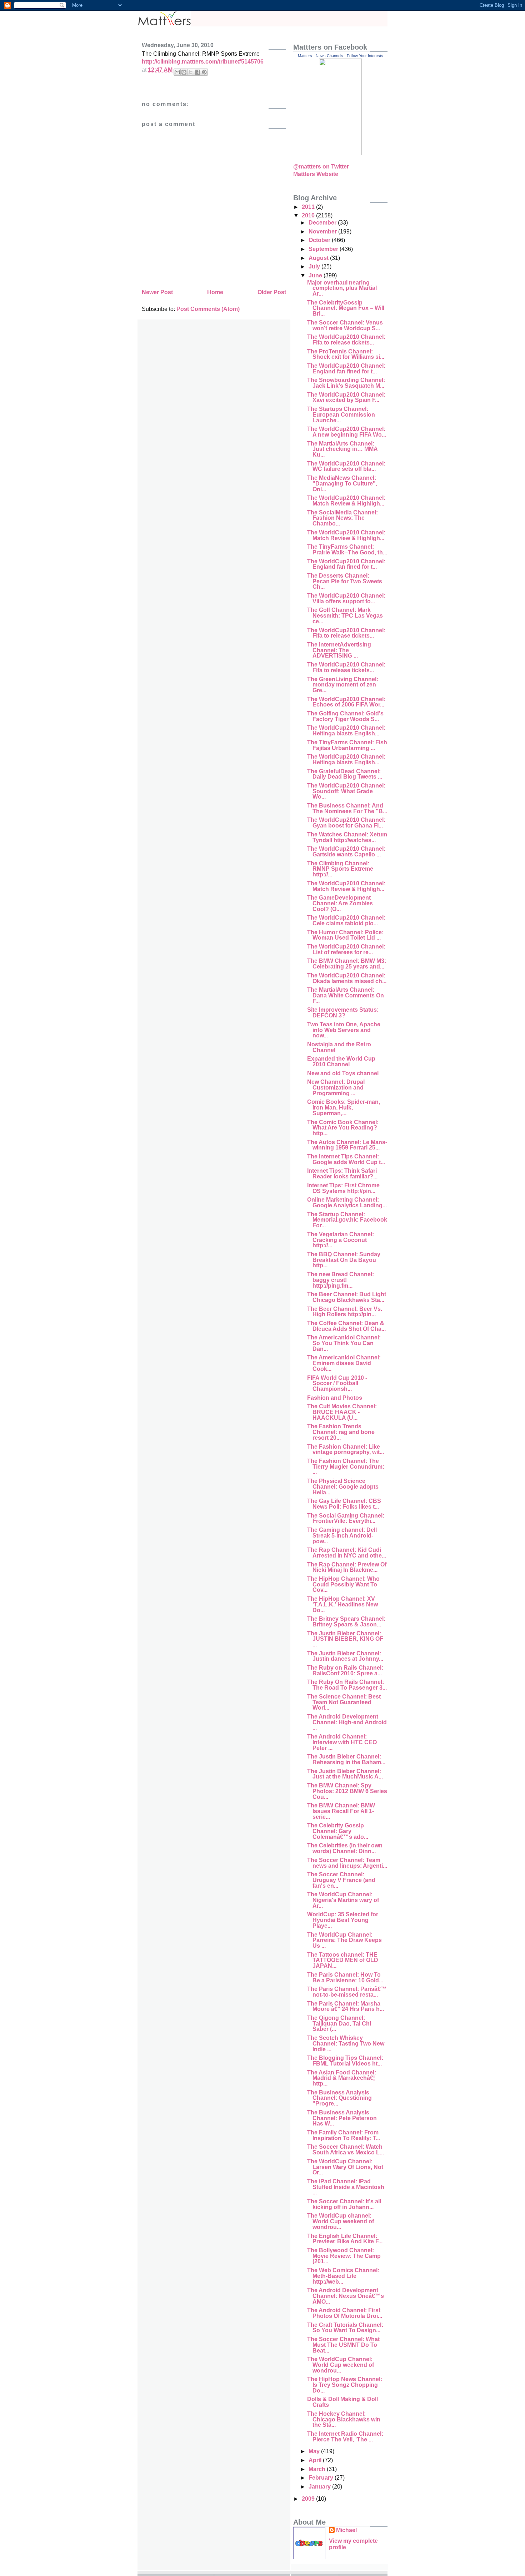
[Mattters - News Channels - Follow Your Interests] (340, 153)
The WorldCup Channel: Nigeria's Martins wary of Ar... (343, 1900)
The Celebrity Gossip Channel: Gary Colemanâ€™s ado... (338, 1831)
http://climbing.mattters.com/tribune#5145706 (203, 62)
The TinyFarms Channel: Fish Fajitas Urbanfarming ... (347, 745)
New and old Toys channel (343, 1073)
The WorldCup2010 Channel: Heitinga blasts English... (346, 731)
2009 (309, 2499)
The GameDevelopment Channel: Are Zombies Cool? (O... (340, 903)
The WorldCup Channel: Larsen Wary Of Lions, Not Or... (345, 2167)
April (316, 2460)
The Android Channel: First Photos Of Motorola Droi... (345, 2313)
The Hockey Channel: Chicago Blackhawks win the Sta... (344, 2419)
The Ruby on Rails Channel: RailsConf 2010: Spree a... (345, 1671)
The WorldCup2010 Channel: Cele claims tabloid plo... (346, 920)
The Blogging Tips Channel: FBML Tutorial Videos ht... (345, 2061)
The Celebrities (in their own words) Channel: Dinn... (345, 1848)
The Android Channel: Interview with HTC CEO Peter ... (342, 1742)
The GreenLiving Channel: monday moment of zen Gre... (343, 685)
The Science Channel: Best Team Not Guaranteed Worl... (344, 1702)
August (319, 258)
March (318, 2469)
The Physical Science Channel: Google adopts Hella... (343, 1486)
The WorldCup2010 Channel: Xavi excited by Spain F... (346, 398)
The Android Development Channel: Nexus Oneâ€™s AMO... (346, 2296)
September (324, 249)
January (320, 2487)
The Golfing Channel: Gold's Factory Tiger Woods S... (345, 716)
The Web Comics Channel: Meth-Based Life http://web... (343, 2276)
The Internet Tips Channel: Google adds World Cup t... (346, 1159)
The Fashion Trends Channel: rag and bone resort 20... (341, 1432)
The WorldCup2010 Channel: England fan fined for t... (346, 369)
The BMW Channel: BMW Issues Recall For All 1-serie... (341, 1811)
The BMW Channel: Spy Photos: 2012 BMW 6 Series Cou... (347, 1791)
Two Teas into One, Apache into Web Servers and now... (344, 1030)
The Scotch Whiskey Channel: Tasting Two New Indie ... (346, 2043)
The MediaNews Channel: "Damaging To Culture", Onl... (342, 483)
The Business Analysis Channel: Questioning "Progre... (339, 2098)
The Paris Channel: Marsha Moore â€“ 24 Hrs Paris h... (346, 2006)
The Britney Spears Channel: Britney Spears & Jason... (346, 1622)
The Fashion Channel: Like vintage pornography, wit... (346, 1450)
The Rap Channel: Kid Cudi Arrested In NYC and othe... (347, 1553)
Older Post (272, 292)
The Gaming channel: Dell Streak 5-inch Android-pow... (342, 1535)
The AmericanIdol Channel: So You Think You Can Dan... (344, 1343)
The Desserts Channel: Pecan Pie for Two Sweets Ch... (345, 581)
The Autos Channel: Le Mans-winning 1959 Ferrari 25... (347, 1145)
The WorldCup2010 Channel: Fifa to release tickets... (346, 340)
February (322, 2478)
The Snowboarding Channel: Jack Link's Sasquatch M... (346, 383)
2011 (309, 207)
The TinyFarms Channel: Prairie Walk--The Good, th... (347, 550)
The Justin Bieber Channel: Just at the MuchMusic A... (345, 1774)
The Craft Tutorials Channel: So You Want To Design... (345, 2328)
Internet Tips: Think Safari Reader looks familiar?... (342, 1174)
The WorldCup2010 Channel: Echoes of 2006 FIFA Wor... (346, 702)
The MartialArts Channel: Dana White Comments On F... (346, 995)
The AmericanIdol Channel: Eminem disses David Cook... (344, 1363)
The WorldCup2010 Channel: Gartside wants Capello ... (346, 852)
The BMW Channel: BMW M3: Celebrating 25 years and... (347, 964)
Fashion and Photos (335, 1398)
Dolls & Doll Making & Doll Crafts (342, 2402)
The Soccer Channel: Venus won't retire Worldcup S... (345, 325)
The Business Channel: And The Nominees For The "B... (347, 808)
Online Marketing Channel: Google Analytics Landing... (347, 1203)
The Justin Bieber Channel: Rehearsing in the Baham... (346, 1759)
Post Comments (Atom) (208, 309)
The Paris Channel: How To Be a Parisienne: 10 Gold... (345, 1978)
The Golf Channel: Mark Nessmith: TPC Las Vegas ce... (345, 615)
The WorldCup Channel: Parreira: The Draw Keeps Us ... (344, 1940)
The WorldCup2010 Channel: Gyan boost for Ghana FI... (346, 823)
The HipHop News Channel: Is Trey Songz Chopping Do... (345, 2385)
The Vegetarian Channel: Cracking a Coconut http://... (341, 1240)
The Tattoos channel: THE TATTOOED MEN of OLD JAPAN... (343, 1960)
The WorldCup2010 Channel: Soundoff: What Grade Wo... (346, 791)
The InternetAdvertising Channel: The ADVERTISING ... (339, 650)
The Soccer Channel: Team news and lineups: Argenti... (347, 1863)
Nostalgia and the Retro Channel (339, 1047)
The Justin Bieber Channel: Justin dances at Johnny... (345, 1656)
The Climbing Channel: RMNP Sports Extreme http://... (340, 869)
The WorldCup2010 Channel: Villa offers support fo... (346, 598)
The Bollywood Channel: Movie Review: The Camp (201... (344, 2256)
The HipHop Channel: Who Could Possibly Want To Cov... (343, 1584)
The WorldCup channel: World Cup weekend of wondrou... (341, 2221)
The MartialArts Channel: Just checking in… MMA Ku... (342, 449)
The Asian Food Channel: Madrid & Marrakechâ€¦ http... (342, 2078)
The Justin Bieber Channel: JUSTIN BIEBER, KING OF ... (345, 1639)
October (320, 240)
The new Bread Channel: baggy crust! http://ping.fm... (341, 1280)
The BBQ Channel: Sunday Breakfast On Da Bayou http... (344, 1260)
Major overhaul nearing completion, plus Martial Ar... (342, 288)
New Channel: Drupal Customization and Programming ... (336, 1087)
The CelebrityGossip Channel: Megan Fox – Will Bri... (346, 308)
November (323, 232)
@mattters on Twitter (321, 167)
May (315, 2451)
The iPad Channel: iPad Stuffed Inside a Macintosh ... (346, 2187)
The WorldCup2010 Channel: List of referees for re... (346, 949)
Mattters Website (316, 174)
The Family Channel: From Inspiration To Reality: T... (344, 2135)
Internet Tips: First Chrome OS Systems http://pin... (343, 1188)
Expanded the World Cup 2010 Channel (341, 1061)
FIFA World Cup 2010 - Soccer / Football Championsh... (337, 1383)
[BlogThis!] (184, 72)
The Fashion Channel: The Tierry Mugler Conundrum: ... (346, 1466)
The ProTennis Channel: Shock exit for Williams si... (346, 354)
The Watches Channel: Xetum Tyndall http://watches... (347, 837)
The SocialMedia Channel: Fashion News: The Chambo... (342, 518)
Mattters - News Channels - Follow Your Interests (341, 56)
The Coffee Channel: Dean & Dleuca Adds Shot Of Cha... (346, 1326)
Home (215, 292)
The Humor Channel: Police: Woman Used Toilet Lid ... (345, 935)
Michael (346, 2530)
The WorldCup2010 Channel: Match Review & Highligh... (346, 501)
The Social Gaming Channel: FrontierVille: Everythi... (346, 1518)
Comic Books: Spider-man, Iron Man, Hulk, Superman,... (344, 1107)
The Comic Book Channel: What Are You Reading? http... (343, 1128)
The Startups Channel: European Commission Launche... (341, 414)
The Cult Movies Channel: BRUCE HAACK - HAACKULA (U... (342, 1412)
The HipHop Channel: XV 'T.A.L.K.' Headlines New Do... (342, 1604)
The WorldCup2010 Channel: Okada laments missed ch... (347, 978)
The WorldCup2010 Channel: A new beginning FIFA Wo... (347, 432)
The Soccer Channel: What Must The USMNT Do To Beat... (343, 2345)
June (316, 275)
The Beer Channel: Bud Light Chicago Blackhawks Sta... (347, 1297)
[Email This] (177, 72)
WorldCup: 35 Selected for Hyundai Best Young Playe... (343, 1920)
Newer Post (157, 292)
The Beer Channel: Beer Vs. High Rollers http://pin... (345, 1312)
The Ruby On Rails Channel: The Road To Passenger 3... (347, 1685)
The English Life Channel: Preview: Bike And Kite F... (345, 2239)
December (323, 223)
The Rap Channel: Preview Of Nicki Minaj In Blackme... (347, 1567)
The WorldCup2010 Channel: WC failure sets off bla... (346, 466)
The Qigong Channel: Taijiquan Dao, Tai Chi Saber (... (339, 2023)
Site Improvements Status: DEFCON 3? (343, 1013)
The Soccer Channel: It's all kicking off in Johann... (344, 2204)
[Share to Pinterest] (204, 72)
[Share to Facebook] (197, 72)
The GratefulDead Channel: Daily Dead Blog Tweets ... (345, 774)
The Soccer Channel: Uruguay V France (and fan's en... (341, 1880)
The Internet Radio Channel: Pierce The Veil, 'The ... (345, 2437)
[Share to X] (191, 72)
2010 (309, 215)
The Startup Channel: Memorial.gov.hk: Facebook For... (347, 1220)
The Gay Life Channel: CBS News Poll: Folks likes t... (344, 1504)
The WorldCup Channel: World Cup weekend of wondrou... (341, 2365)
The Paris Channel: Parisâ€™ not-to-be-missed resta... (347, 1992)
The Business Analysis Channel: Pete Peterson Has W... (342, 2118)
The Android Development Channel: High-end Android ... (347, 1722)
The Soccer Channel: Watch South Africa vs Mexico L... (346, 2150)
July (315, 266)
